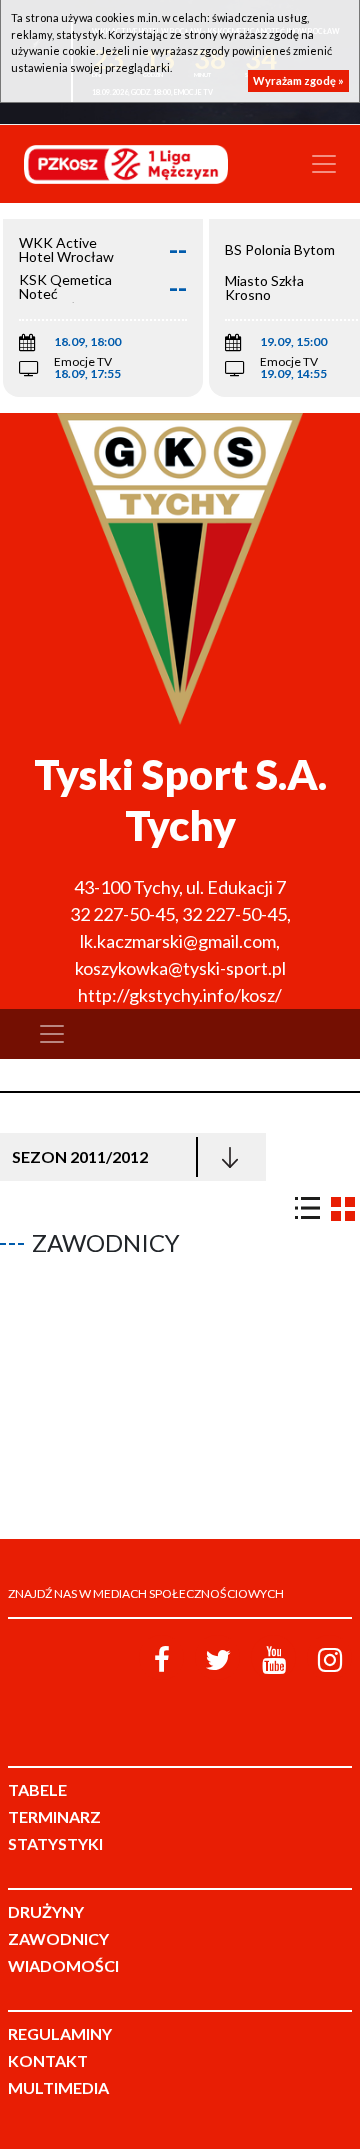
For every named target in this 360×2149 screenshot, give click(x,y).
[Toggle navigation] (324, 164)
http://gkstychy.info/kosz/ (180, 995)
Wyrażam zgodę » (298, 80)
